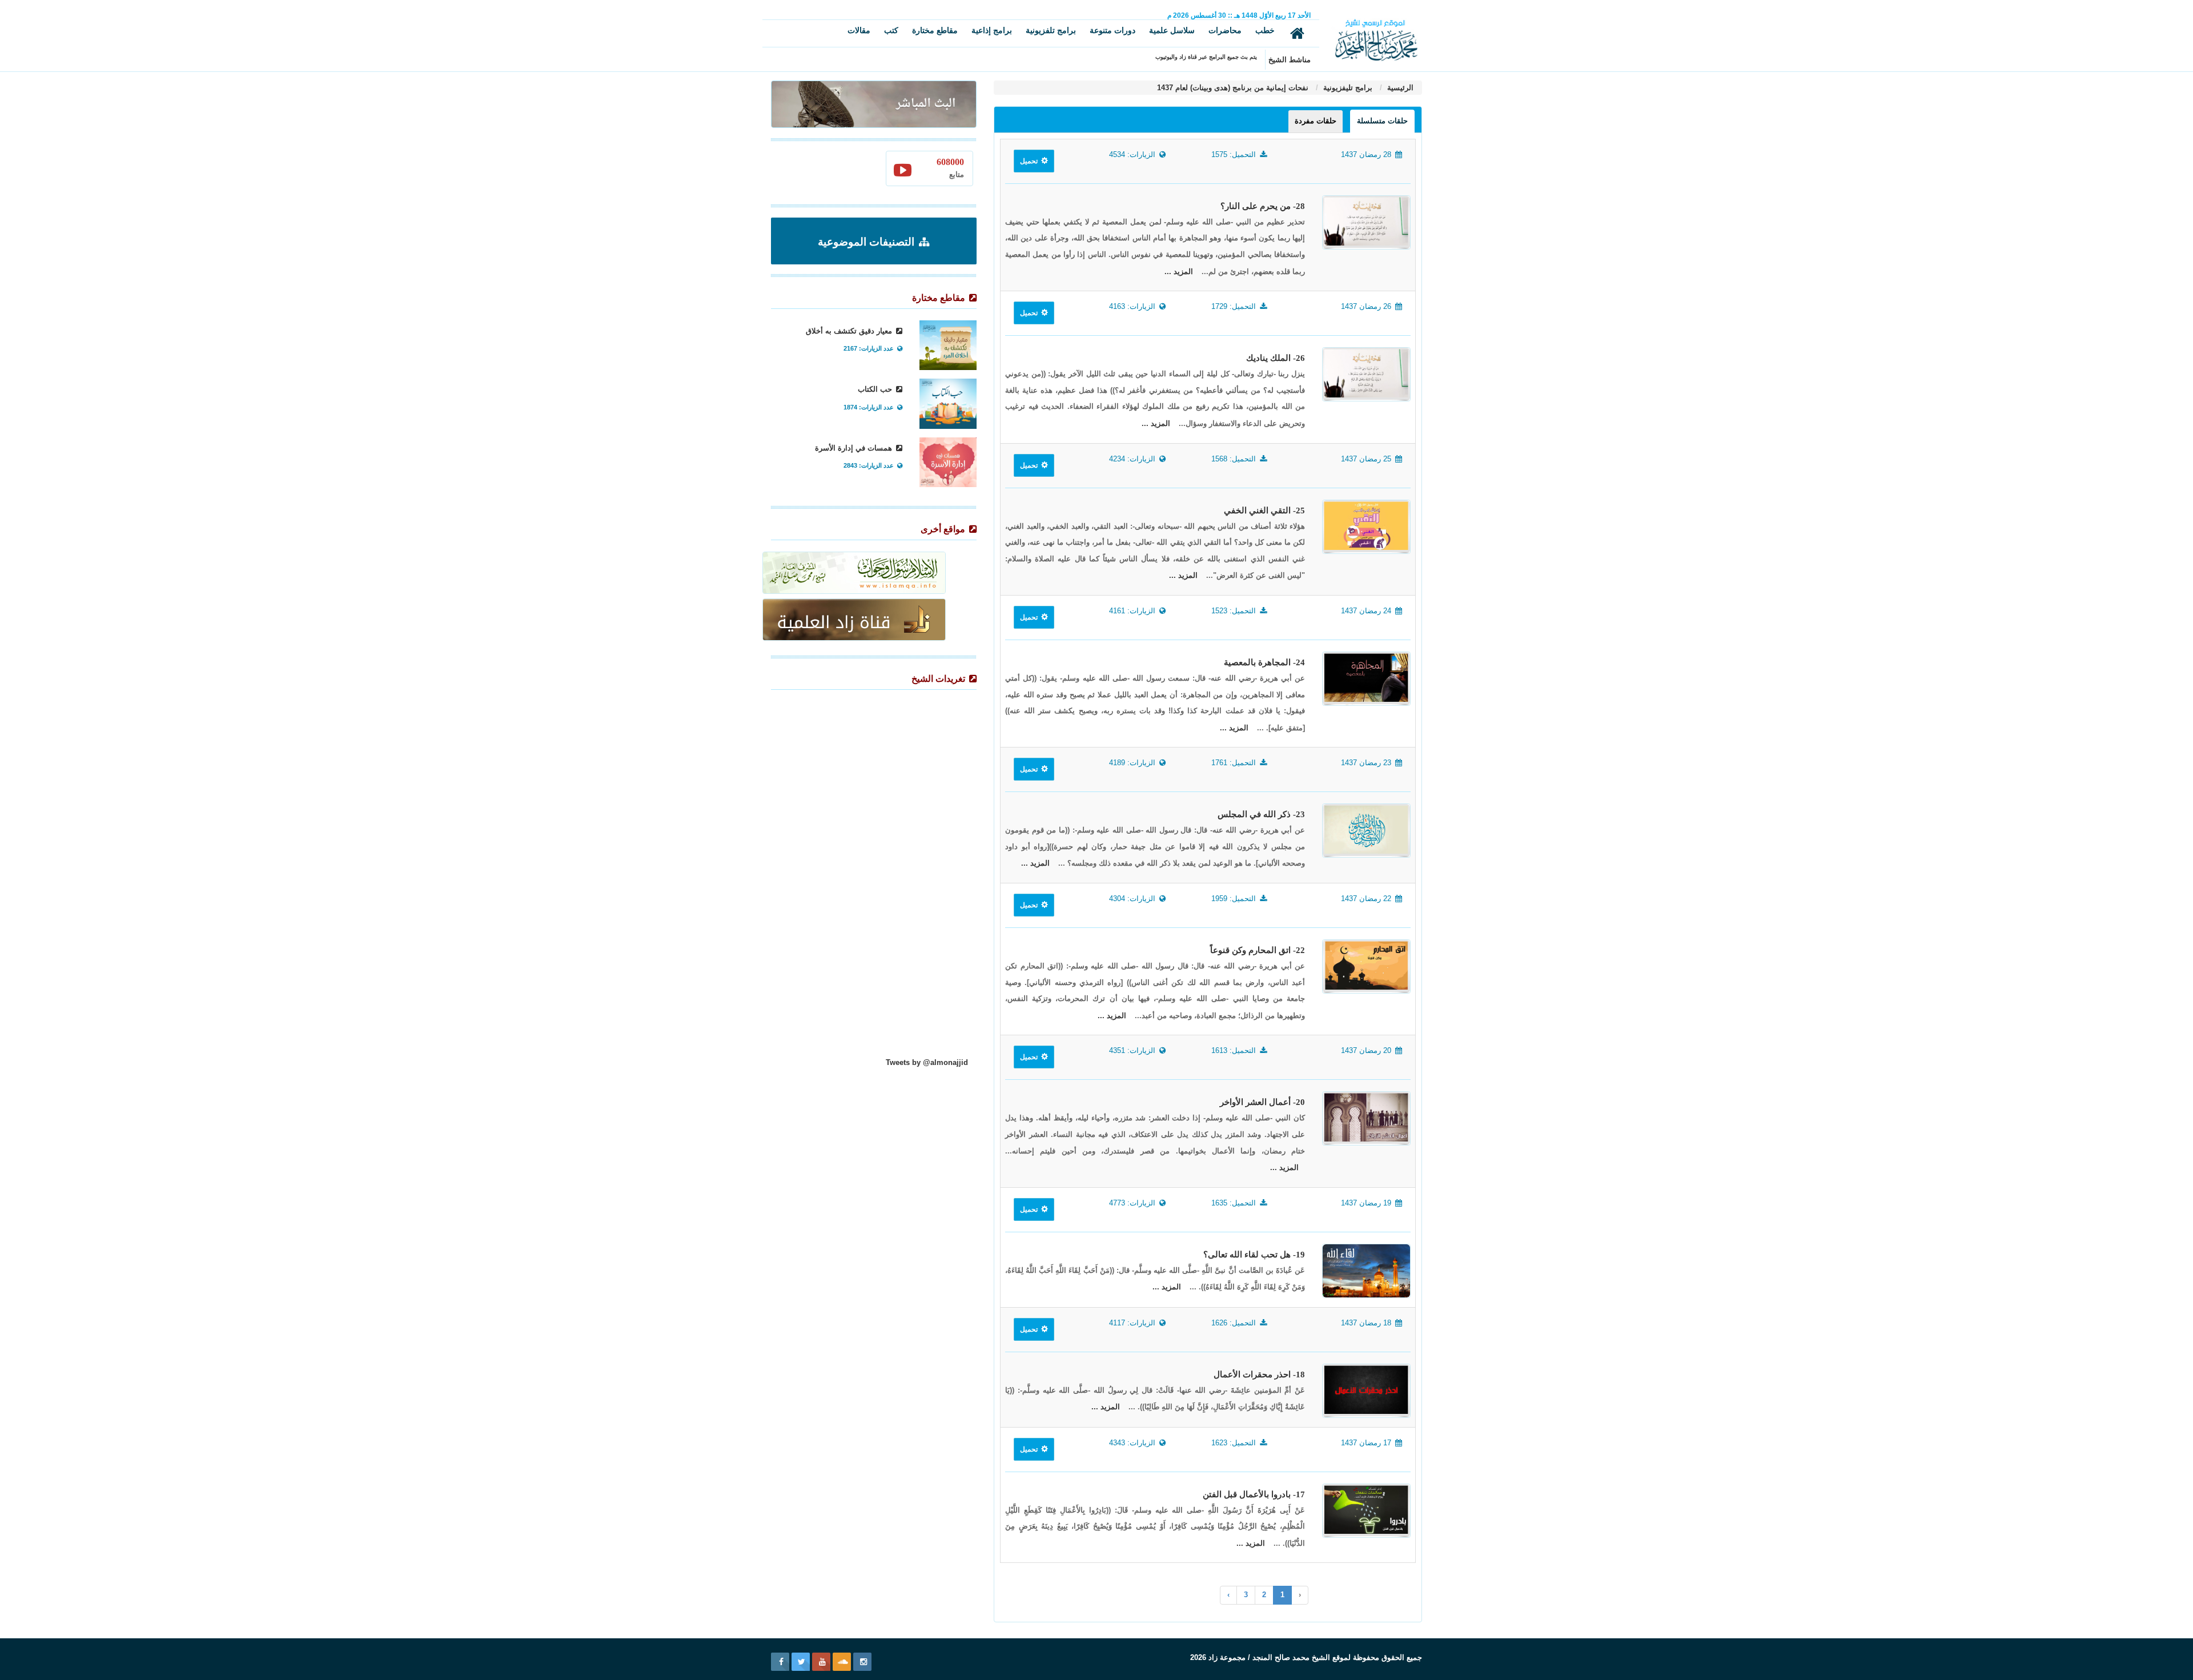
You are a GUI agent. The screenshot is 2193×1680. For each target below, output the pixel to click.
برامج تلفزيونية (1051, 30)
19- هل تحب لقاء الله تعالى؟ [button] (1254, 1255)
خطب (1265, 30)
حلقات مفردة (1316, 121)
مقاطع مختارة (935, 30)
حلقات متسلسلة (1382, 121)
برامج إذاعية (992, 30)
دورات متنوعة (1112, 30)
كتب (891, 30)
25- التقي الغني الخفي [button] (1264, 511)
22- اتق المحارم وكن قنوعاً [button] (1258, 950)
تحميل (1030, 161)
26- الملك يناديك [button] (1276, 358)
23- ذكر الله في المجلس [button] (1261, 814)
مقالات (859, 30)
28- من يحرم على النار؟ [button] (1263, 206)
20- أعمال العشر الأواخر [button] (1262, 1102)
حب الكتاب (876, 389)
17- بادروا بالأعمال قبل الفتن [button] (1254, 1494)
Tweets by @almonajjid (927, 1062)
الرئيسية (1399, 88)
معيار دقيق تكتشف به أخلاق (850, 331)
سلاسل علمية (1172, 30)
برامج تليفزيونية (1347, 88)
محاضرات (1225, 30)
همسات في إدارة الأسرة (855, 448)
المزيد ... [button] (1179, 272)
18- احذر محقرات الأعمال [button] (1259, 1374)
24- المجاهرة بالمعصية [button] (1264, 662)
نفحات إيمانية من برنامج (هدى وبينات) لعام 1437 (1233, 88)
